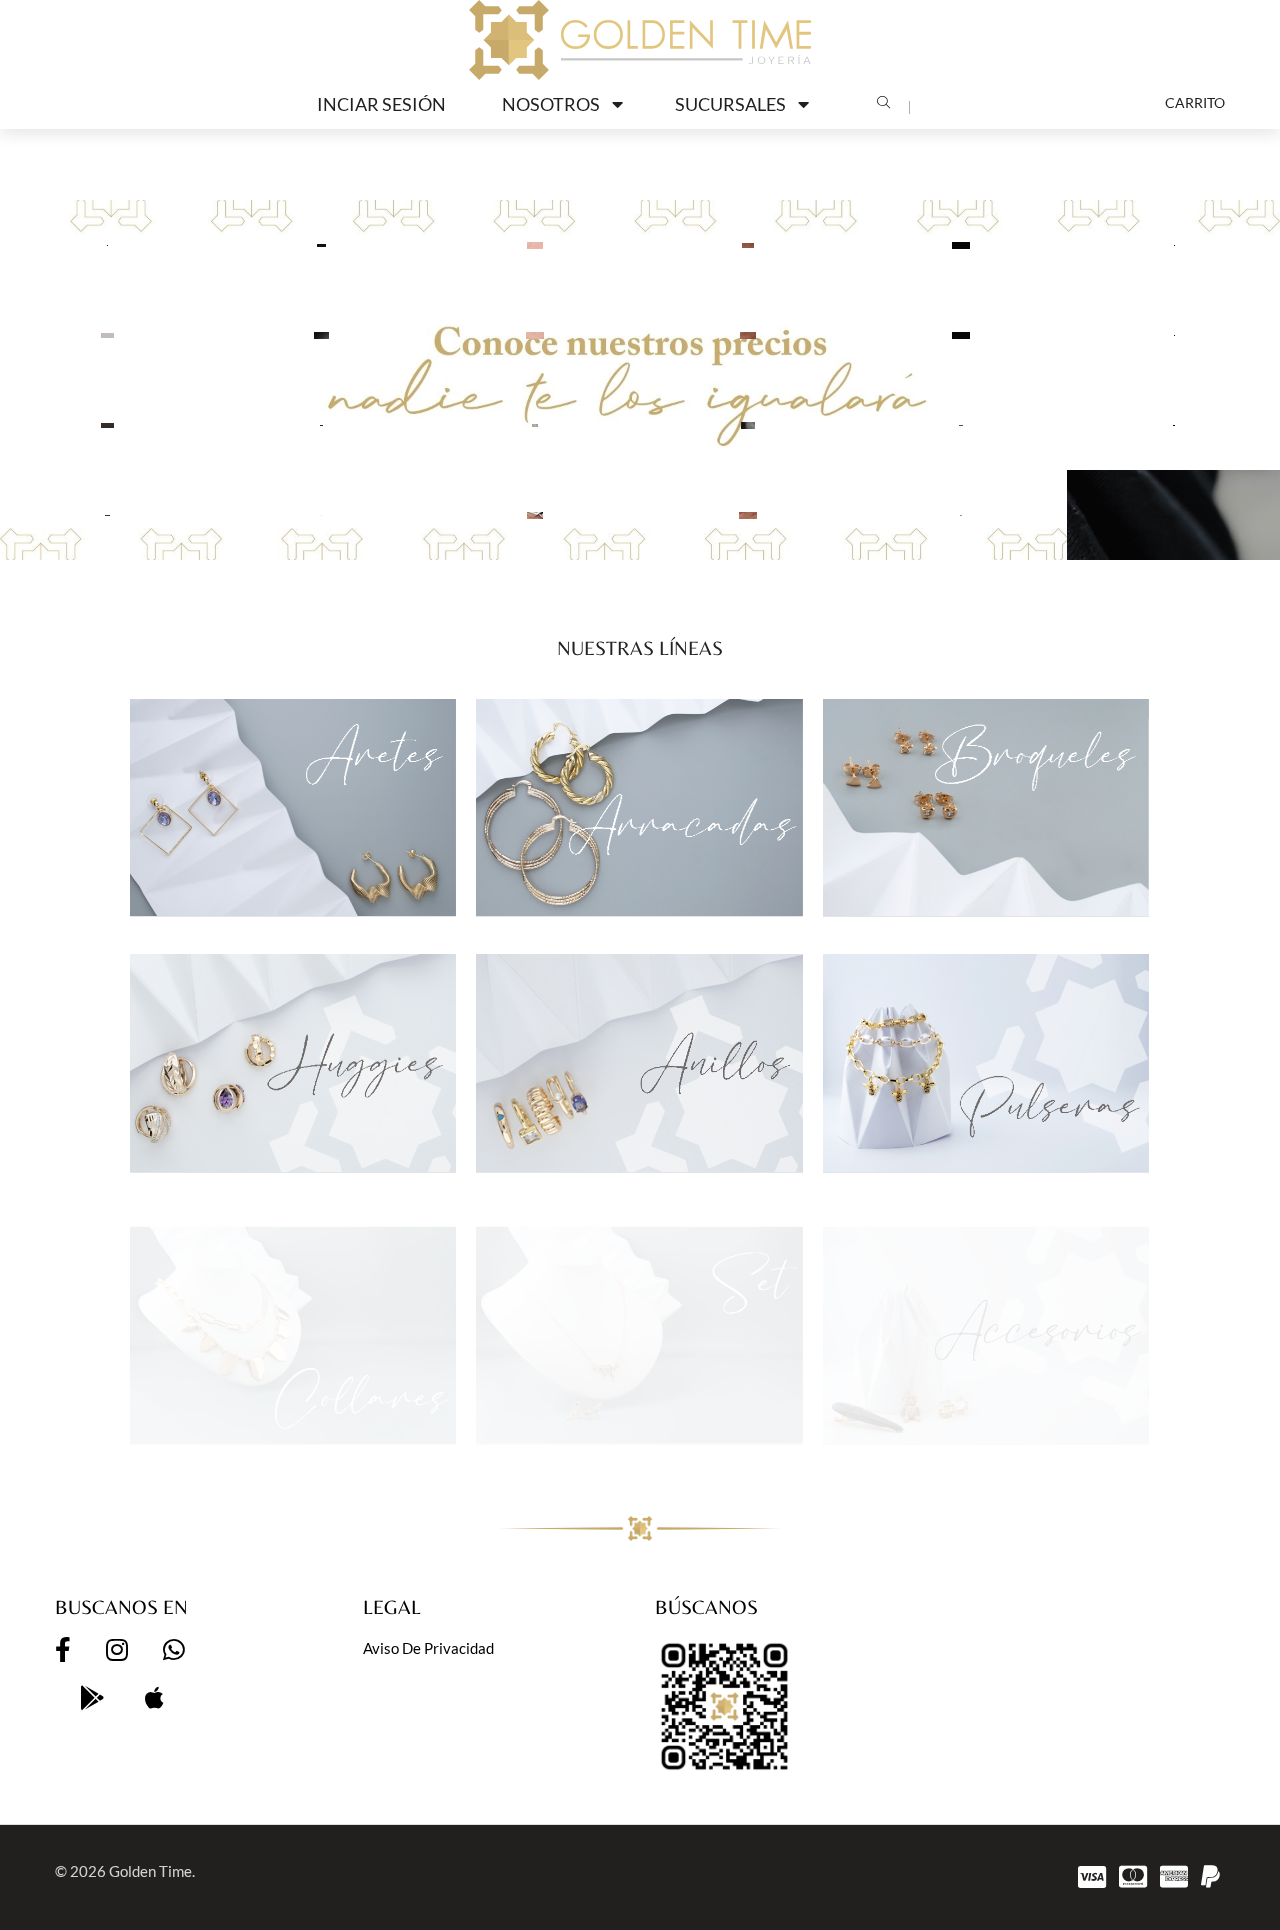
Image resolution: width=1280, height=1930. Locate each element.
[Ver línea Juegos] (639, 1318)
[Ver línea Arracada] (639, 807)
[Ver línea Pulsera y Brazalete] (986, 1062)
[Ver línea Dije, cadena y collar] (293, 1318)
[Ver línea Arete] (293, 807)
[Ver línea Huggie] (293, 1062)
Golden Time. (152, 1871)
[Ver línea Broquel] (986, 807)
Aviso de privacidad (428, 1648)
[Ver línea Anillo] (639, 1062)
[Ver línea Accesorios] (986, 1318)
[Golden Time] (640, 40)
